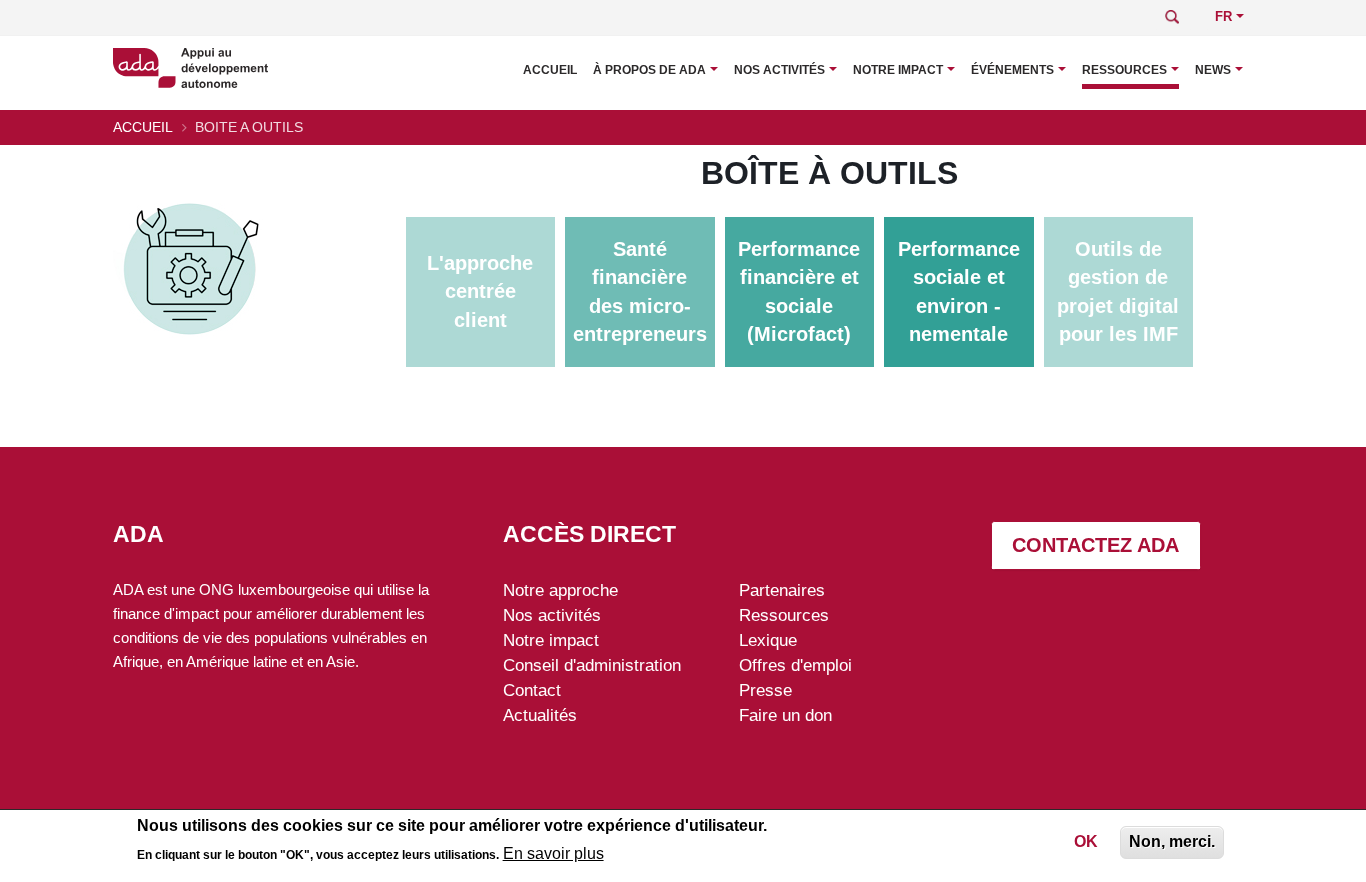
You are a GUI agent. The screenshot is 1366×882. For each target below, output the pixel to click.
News (1213, 70)
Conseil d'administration (592, 665)
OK (1086, 841)
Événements (1012, 70)
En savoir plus (553, 853)
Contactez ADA (1095, 545)
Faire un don (785, 715)
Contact (532, 690)
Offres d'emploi (795, 665)
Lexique (768, 640)
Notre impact (898, 70)
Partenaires (782, 590)
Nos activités (779, 70)
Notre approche (560, 590)
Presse (765, 690)
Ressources (1124, 70)
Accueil (550, 70)
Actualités (540, 715)
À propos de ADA (649, 70)
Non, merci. (1172, 841)
